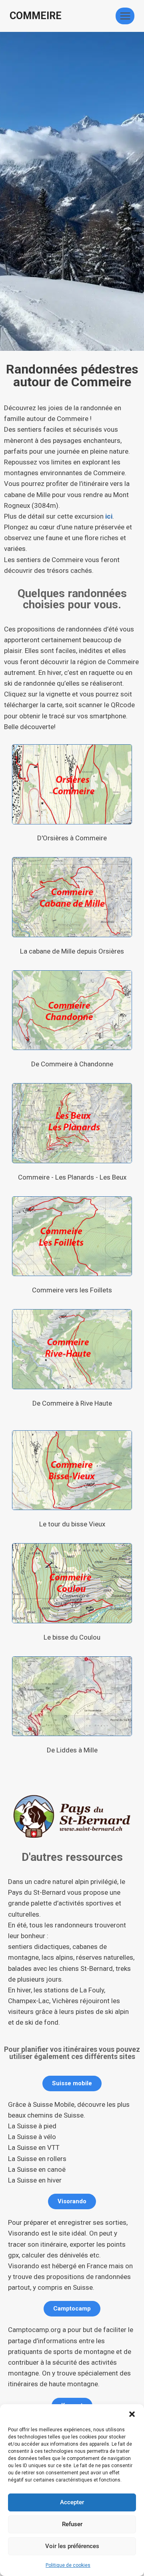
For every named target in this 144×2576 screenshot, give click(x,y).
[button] (132, 2414)
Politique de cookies (68, 2565)
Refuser (72, 2524)
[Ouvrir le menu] (125, 16)
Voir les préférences (72, 2546)
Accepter (72, 2502)
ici (109, 516)
